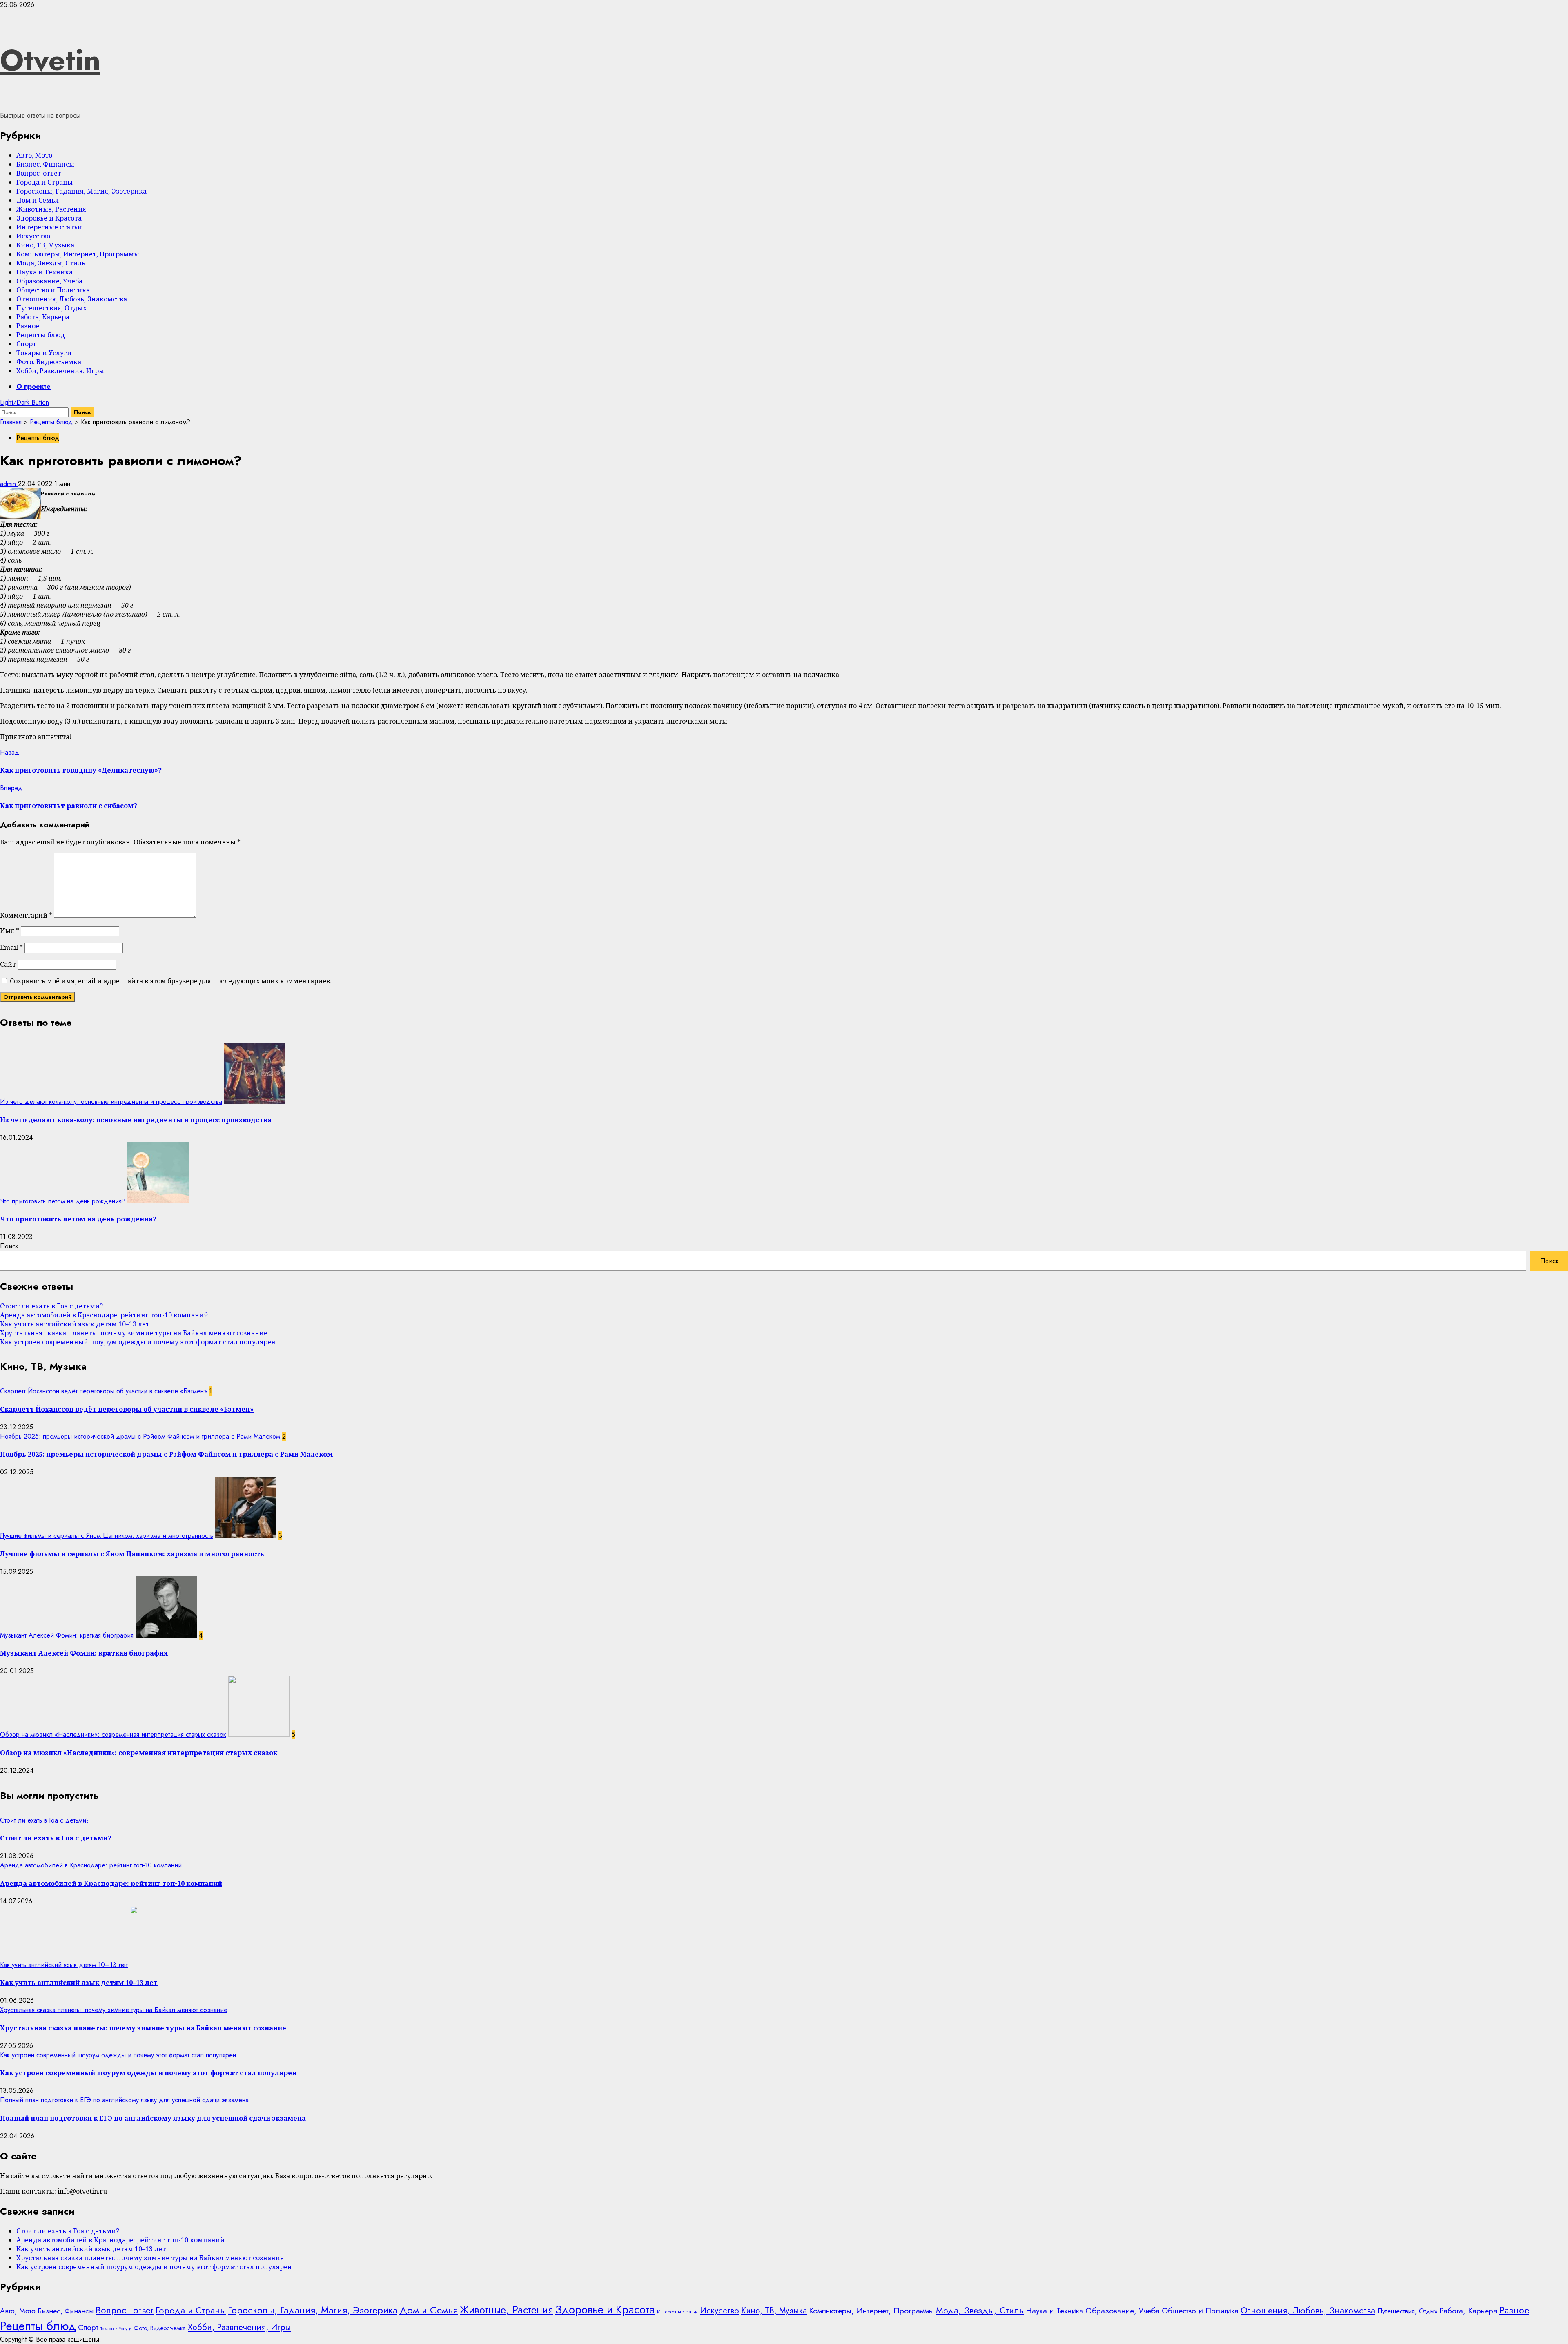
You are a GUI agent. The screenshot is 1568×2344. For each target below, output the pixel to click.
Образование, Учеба (49, 281)
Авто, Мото (34, 155)
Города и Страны (45, 182)
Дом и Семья (38, 200)
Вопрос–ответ (39, 173)
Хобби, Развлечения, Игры (60, 371)
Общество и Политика (53, 290)
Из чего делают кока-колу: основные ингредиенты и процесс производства (111, 1102)
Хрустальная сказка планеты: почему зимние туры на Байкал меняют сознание (134, 1333)
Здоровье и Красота (49, 218)
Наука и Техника (45, 272)
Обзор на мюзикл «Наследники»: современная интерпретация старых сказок (113, 1735)
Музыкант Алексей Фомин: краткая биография (67, 1635)
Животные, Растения (51, 209)
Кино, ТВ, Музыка (45, 245)
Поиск (9, 1246)
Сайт (8, 964)
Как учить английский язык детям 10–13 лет (75, 1324)
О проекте (33, 387)
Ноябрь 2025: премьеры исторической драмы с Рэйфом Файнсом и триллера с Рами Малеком (140, 1436)
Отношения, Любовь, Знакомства (72, 299)
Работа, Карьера (43, 317)
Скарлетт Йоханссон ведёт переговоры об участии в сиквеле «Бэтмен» (104, 1391)
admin (9, 484)
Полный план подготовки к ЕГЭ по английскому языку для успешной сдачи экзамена (124, 2100)
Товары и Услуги (44, 353)
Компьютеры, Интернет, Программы (78, 254)
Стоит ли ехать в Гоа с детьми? (51, 1306)
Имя (10, 931)
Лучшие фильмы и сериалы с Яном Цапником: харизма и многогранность (107, 1536)
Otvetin (50, 60)
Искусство (33, 236)
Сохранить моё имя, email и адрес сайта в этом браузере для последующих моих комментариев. (171, 981)
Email (11, 947)
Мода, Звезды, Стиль (51, 263)
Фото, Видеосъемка (49, 362)
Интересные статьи (49, 227)
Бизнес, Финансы (45, 164)
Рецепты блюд (41, 335)
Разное (28, 326)
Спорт (26, 344)
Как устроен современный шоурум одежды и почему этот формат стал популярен (138, 1342)
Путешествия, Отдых (51, 308)
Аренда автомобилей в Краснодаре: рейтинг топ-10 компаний (104, 1315)
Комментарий (26, 915)
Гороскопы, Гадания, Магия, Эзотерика (81, 191)
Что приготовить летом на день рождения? (63, 1201)
